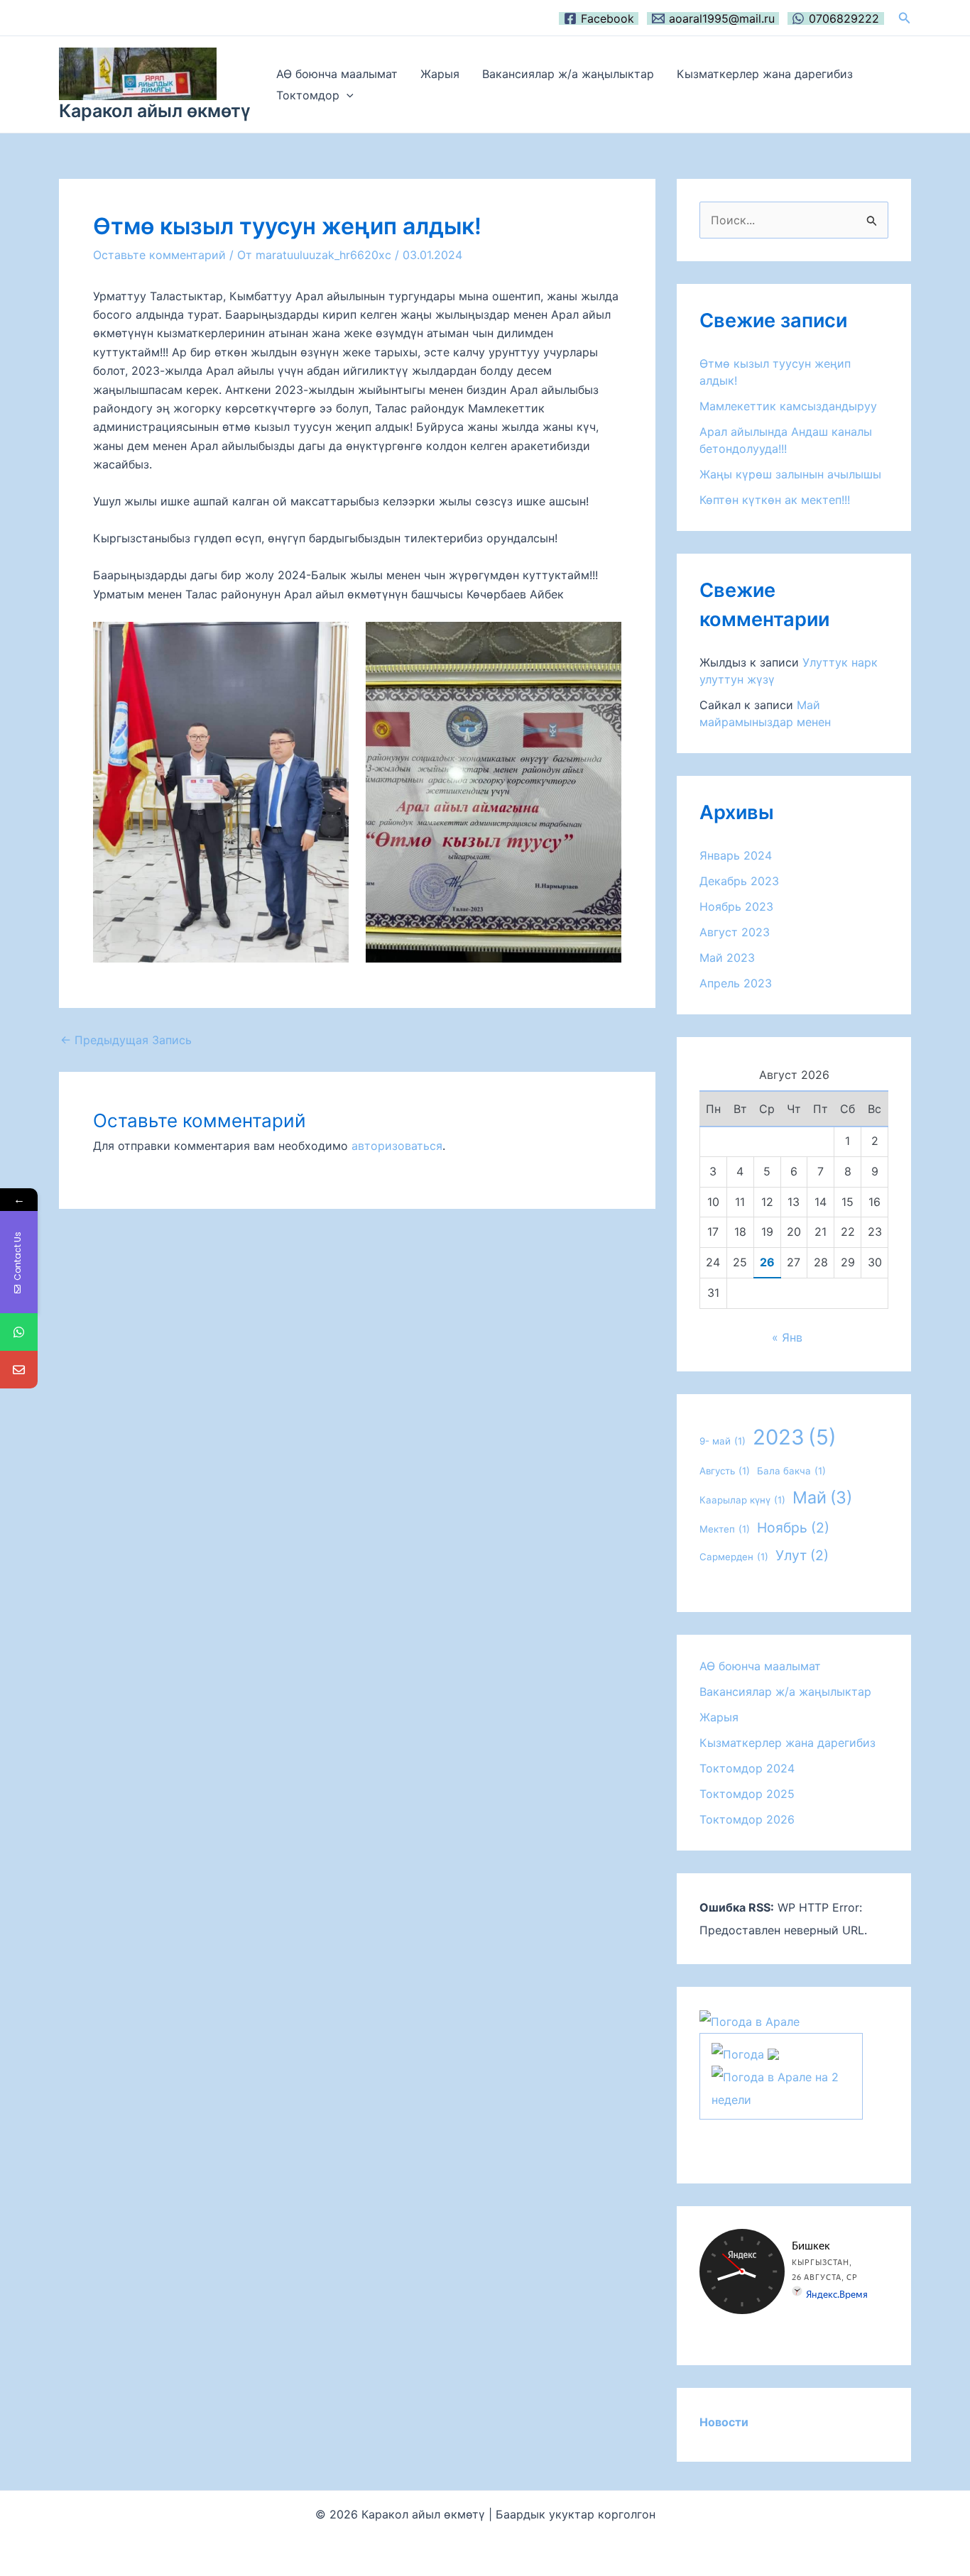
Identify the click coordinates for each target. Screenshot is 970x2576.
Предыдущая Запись (126, 1040)
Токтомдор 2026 (747, 1819)
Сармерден (734, 1557)
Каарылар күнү (742, 1500)
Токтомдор (308, 95)
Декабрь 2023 (739, 881)
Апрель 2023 (736, 983)
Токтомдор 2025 (747, 1794)
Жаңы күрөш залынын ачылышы (790, 474)
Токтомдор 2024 (747, 1768)
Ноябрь (793, 1528)
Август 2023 (735, 932)
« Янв (787, 1337)
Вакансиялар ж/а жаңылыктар (568, 74)
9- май (723, 1441)
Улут (802, 1555)
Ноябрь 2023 (736, 906)
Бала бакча (791, 1471)
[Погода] (745, 2053)
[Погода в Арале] (750, 2021)
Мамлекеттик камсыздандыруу (788, 406)
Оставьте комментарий (159, 255)
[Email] (19, 1370)
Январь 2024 (736, 855)
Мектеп (725, 1529)
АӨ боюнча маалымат (337, 74)
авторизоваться (397, 1146)
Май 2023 (727, 958)
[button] (905, 18)
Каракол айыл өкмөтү (155, 111)
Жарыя (440, 74)
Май (822, 1497)
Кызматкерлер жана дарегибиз (765, 74)
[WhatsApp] (19, 1332)
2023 (795, 1437)
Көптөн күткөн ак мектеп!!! (775, 500)
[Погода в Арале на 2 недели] (781, 2087)
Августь (725, 1471)
